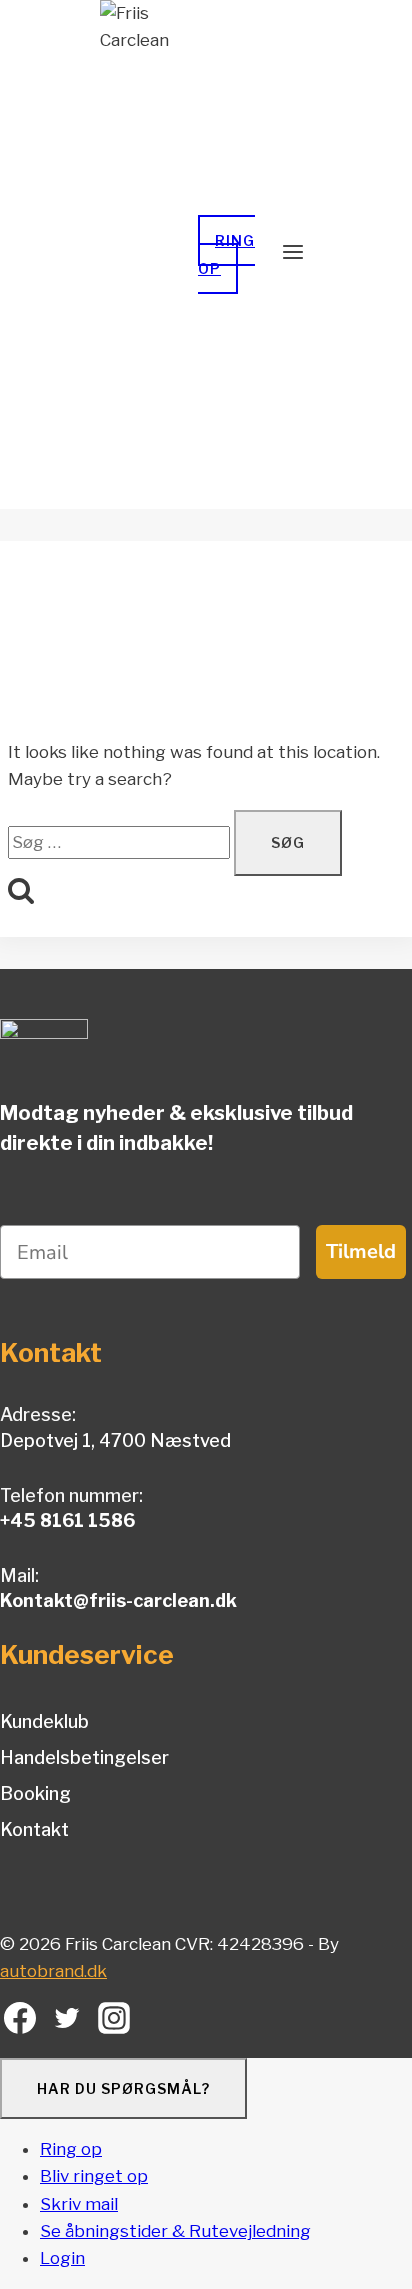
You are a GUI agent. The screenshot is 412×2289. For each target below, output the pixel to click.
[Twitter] (67, 2022)
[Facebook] (20, 2022)
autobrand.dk (53, 1971)
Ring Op (226, 254)
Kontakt (34, 1829)
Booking (35, 1793)
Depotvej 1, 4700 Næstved (115, 1440)
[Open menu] (293, 254)
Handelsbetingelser (84, 1757)
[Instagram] (114, 2022)
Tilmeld (361, 1251)
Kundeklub (44, 1721)
